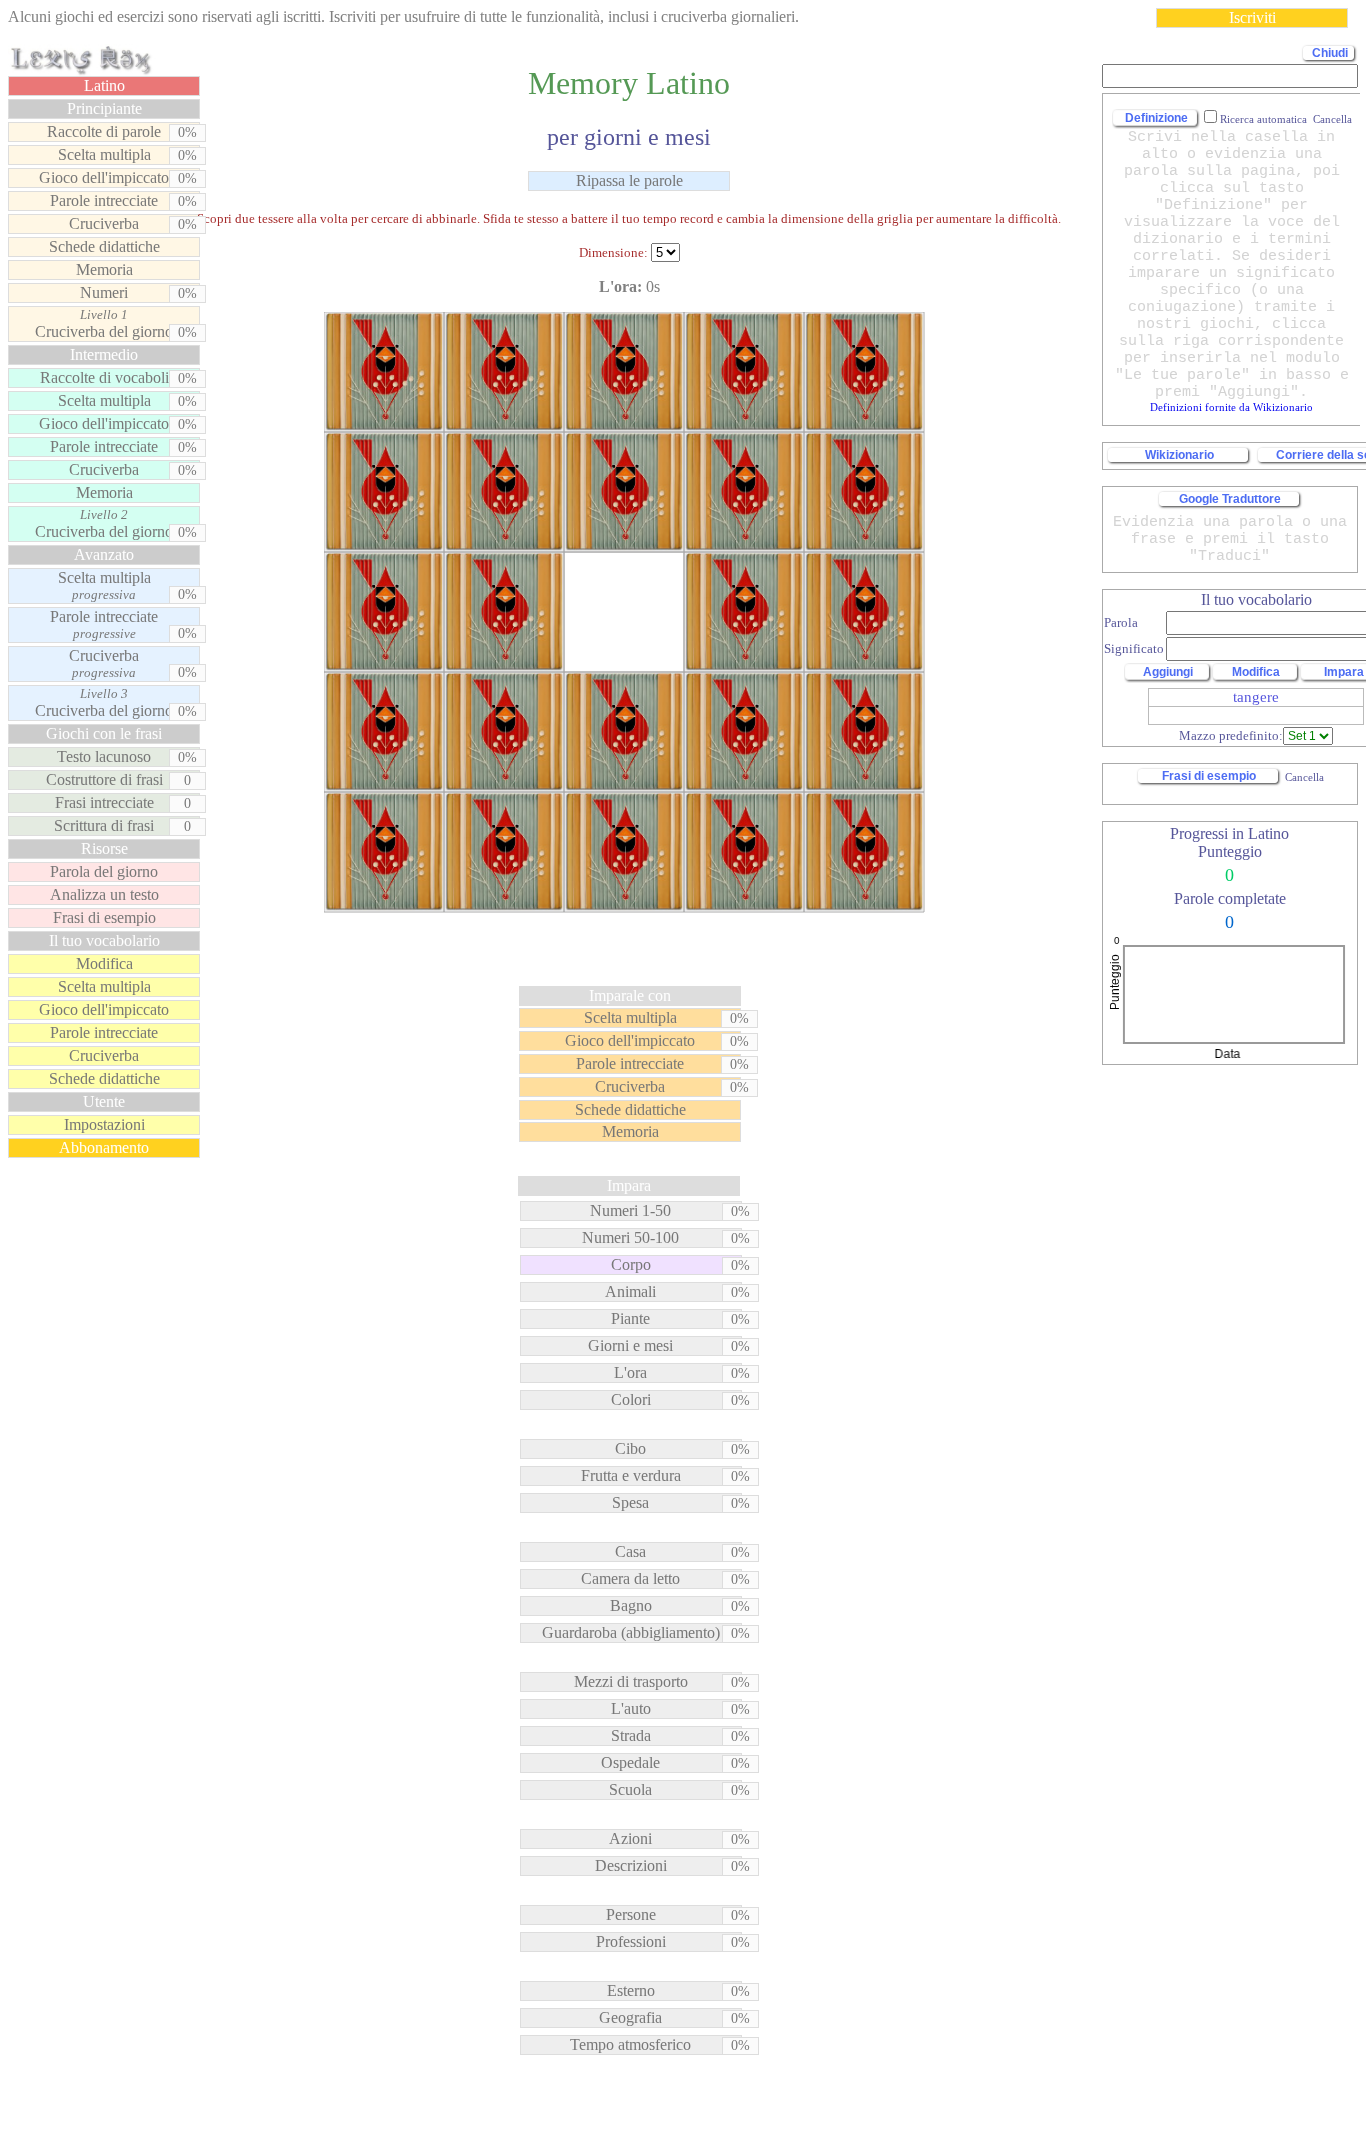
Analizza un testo (104, 894)
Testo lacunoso (104, 756)
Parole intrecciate (104, 200)
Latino (104, 85)
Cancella (1303, 777)
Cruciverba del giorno (104, 323)
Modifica (104, 963)
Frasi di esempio (104, 917)
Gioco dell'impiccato (104, 177)
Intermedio (104, 354)
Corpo (631, 1264)
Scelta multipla (104, 154)
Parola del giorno (104, 871)
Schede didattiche (104, 246)
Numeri (104, 292)
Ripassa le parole (629, 180)
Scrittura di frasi (104, 825)
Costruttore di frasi (104, 779)
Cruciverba (104, 223)
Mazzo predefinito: (1231, 735)
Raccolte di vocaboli (104, 377)
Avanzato (104, 554)
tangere (1256, 697)
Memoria (104, 269)
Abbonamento (104, 1147)
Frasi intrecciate (104, 802)
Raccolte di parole (104, 131)
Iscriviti (1252, 17)
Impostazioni (104, 1124)
